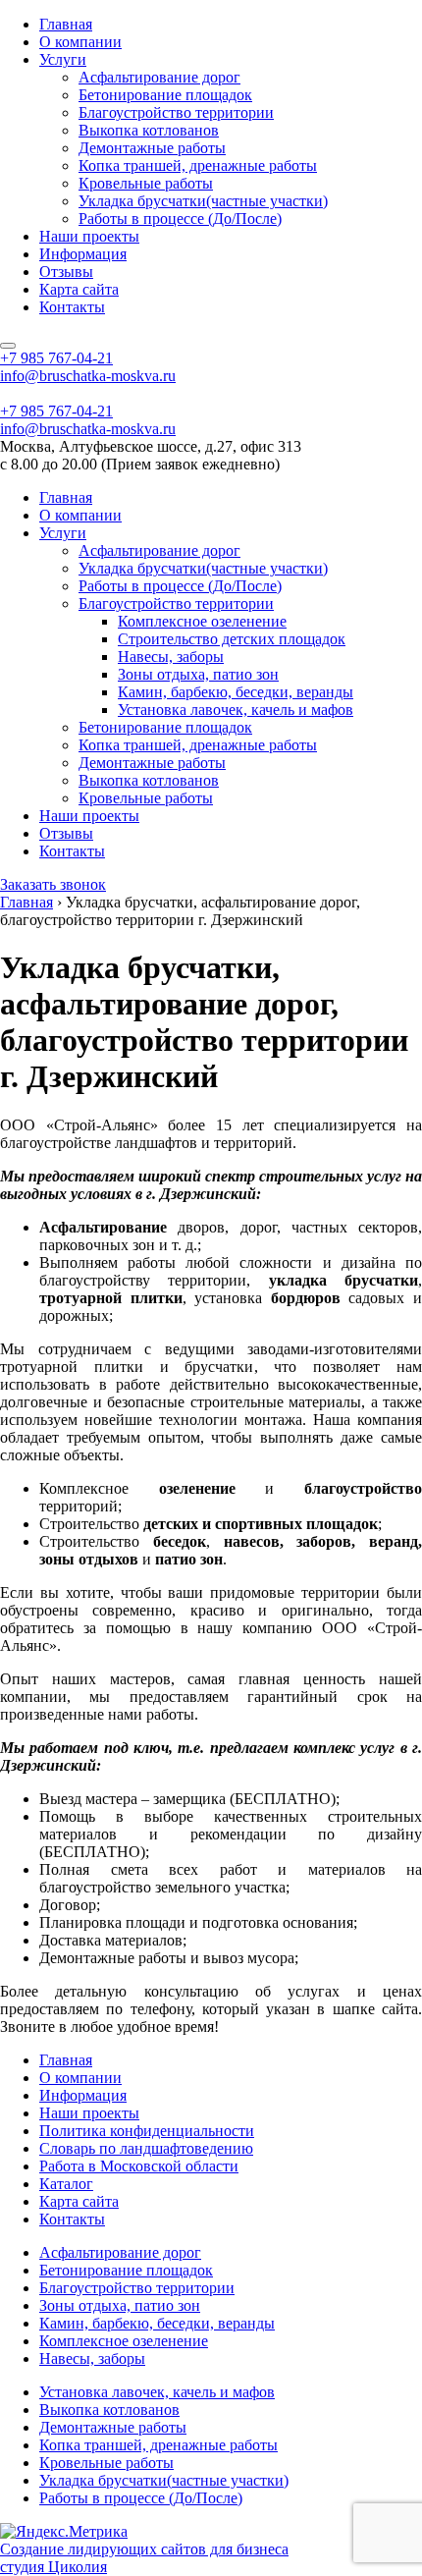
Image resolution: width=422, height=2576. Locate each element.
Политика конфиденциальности (147, 2131)
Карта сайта (79, 289)
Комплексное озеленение (202, 621)
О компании (80, 42)
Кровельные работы (146, 183)
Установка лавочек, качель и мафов (236, 710)
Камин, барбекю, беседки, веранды (236, 692)
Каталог (66, 2184)
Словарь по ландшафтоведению (146, 2148)
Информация (83, 254)
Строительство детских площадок (232, 639)
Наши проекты (89, 236)
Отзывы (66, 272)
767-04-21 (56, 358)
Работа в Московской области (139, 2166)
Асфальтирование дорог (159, 77)
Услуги (63, 59)
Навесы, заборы (171, 657)
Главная (66, 24)
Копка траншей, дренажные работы (198, 165)
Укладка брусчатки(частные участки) (203, 201)
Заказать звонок (53, 884)
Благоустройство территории (176, 112)
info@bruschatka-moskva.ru (88, 376)
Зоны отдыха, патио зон (198, 674)
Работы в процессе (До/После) (180, 219)
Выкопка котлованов (149, 130)
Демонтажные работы (152, 148)
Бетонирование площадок (165, 95)
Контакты (72, 307)
